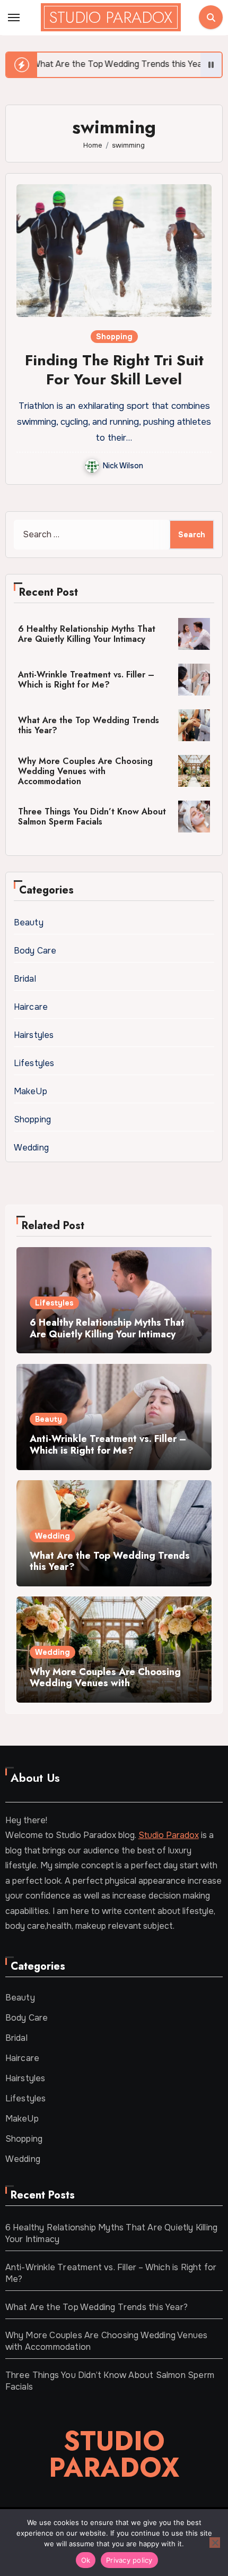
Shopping (114, 337)
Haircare (31, 1007)
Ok (86, 2560)
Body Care (35, 951)
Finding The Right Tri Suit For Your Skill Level (114, 370)
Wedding (31, 1148)
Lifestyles (34, 1063)
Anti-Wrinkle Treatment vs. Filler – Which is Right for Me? (86, 680)
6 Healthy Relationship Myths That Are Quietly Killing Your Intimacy (87, 634)
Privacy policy (129, 2560)
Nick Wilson (123, 466)
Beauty (29, 922)
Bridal (25, 979)
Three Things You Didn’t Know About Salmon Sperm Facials (92, 817)
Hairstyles (34, 1035)
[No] (215, 2543)
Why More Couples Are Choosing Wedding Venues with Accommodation (85, 771)
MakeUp (30, 1091)
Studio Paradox (111, 17)
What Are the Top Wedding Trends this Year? (89, 725)
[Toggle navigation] (14, 18)
